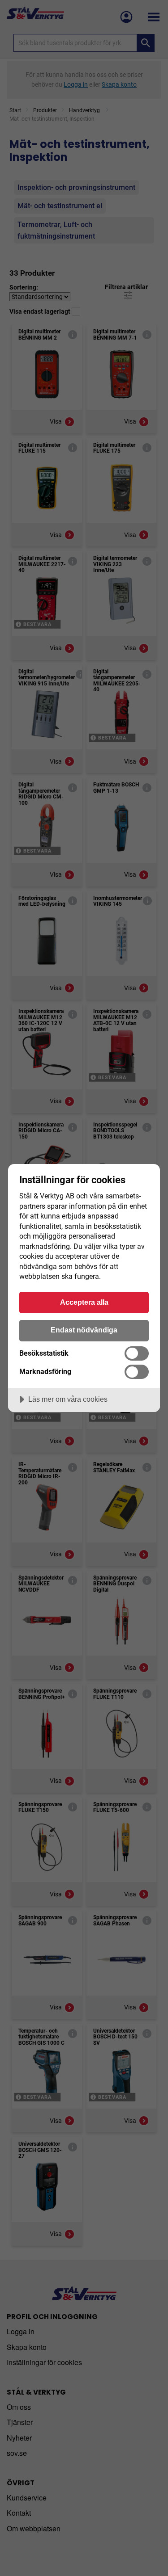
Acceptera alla (84, 1302)
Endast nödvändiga (84, 1330)
